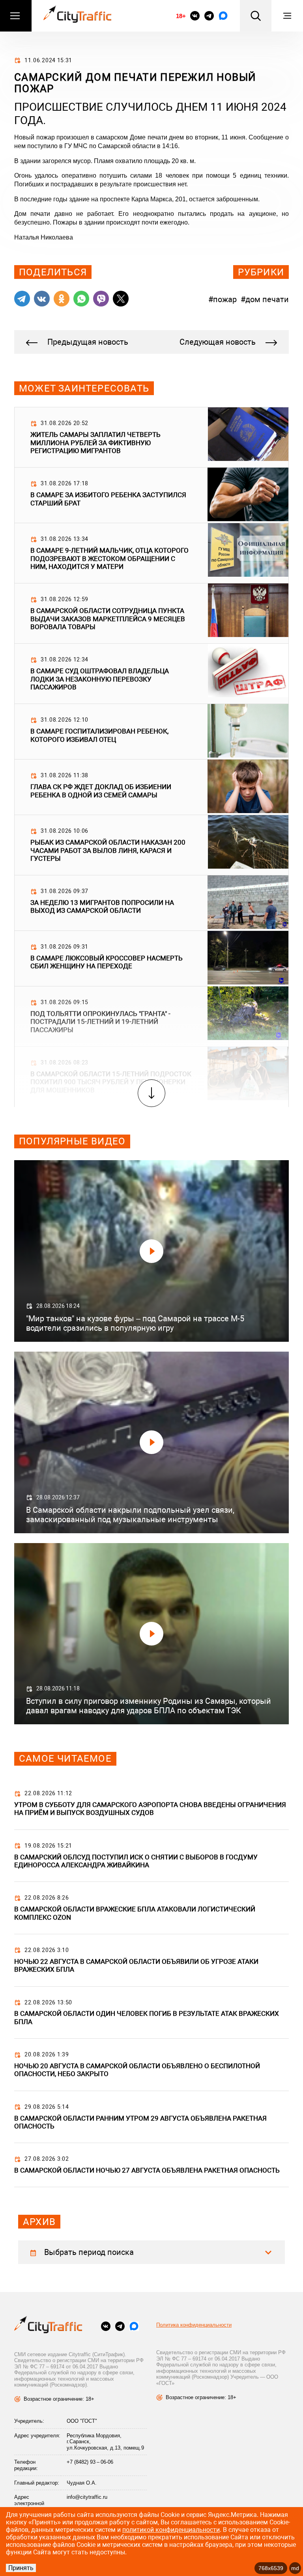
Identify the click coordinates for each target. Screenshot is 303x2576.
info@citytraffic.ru (87, 2497)
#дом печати (265, 299)
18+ (181, 16)
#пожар (223, 299)
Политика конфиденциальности (194, 2325)
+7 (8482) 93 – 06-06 (90, 2462)
